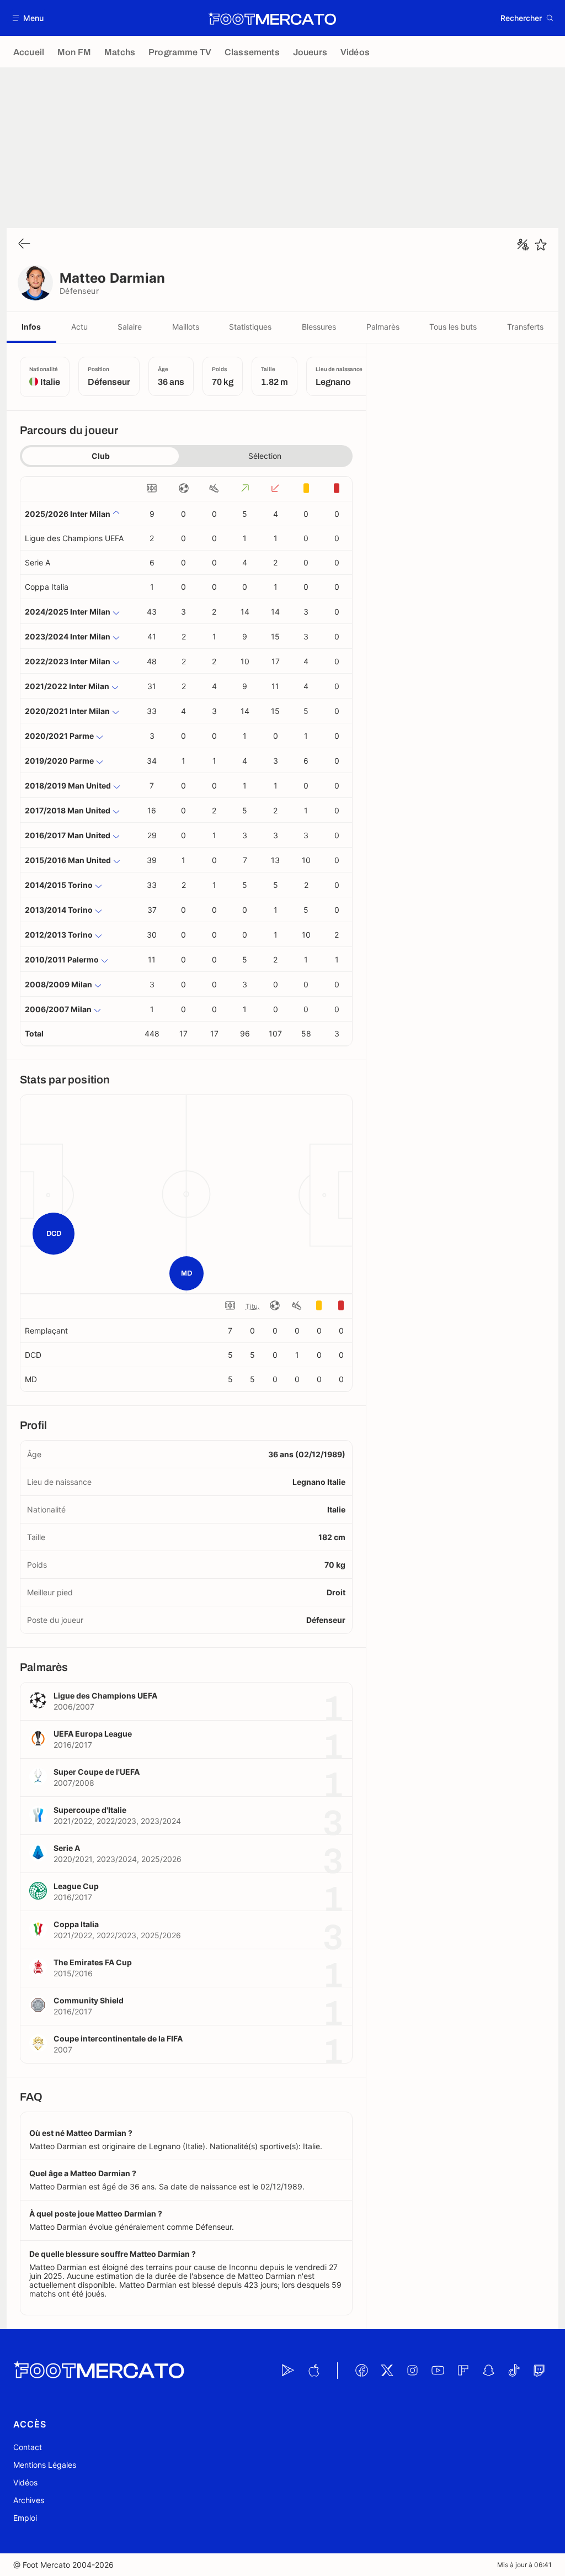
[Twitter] (387, 2371)
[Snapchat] (488, 2371)
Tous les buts (453, 327)
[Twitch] (539, 2371)
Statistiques (250, 327)
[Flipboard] (463, 2371)
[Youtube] (438, 2371)
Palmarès (383, 327)
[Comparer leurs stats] (523, 245)
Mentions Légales (45, 2465)
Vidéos (25, 2482)
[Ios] (313, 2371)
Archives (29, 2500)
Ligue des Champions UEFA (74, 538)
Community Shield (89, 2000)
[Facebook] (361, 2371)
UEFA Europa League (93, 1734)
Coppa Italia (47, 587)
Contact (28, 2447)
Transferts (525, 327)
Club (101, 456)
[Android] (288, 2371)
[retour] (24, 244)
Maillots (186, 327)
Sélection (265, 456)
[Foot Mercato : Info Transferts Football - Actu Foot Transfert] (272, 18)
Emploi (25, 2518)
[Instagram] (412, 2371)
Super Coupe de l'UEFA (97, 1772)
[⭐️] (541, 245)
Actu (79, 327)
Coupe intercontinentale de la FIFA (118, 2038)
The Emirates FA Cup (93, 1962)
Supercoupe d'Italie (90, 1810)
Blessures (319, 327)
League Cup (76, 1886)
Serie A (38, 562)
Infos (31, 327)
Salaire (130, 327)
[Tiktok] (514, 2371)
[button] (28, 18)
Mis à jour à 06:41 (524, 2565)
